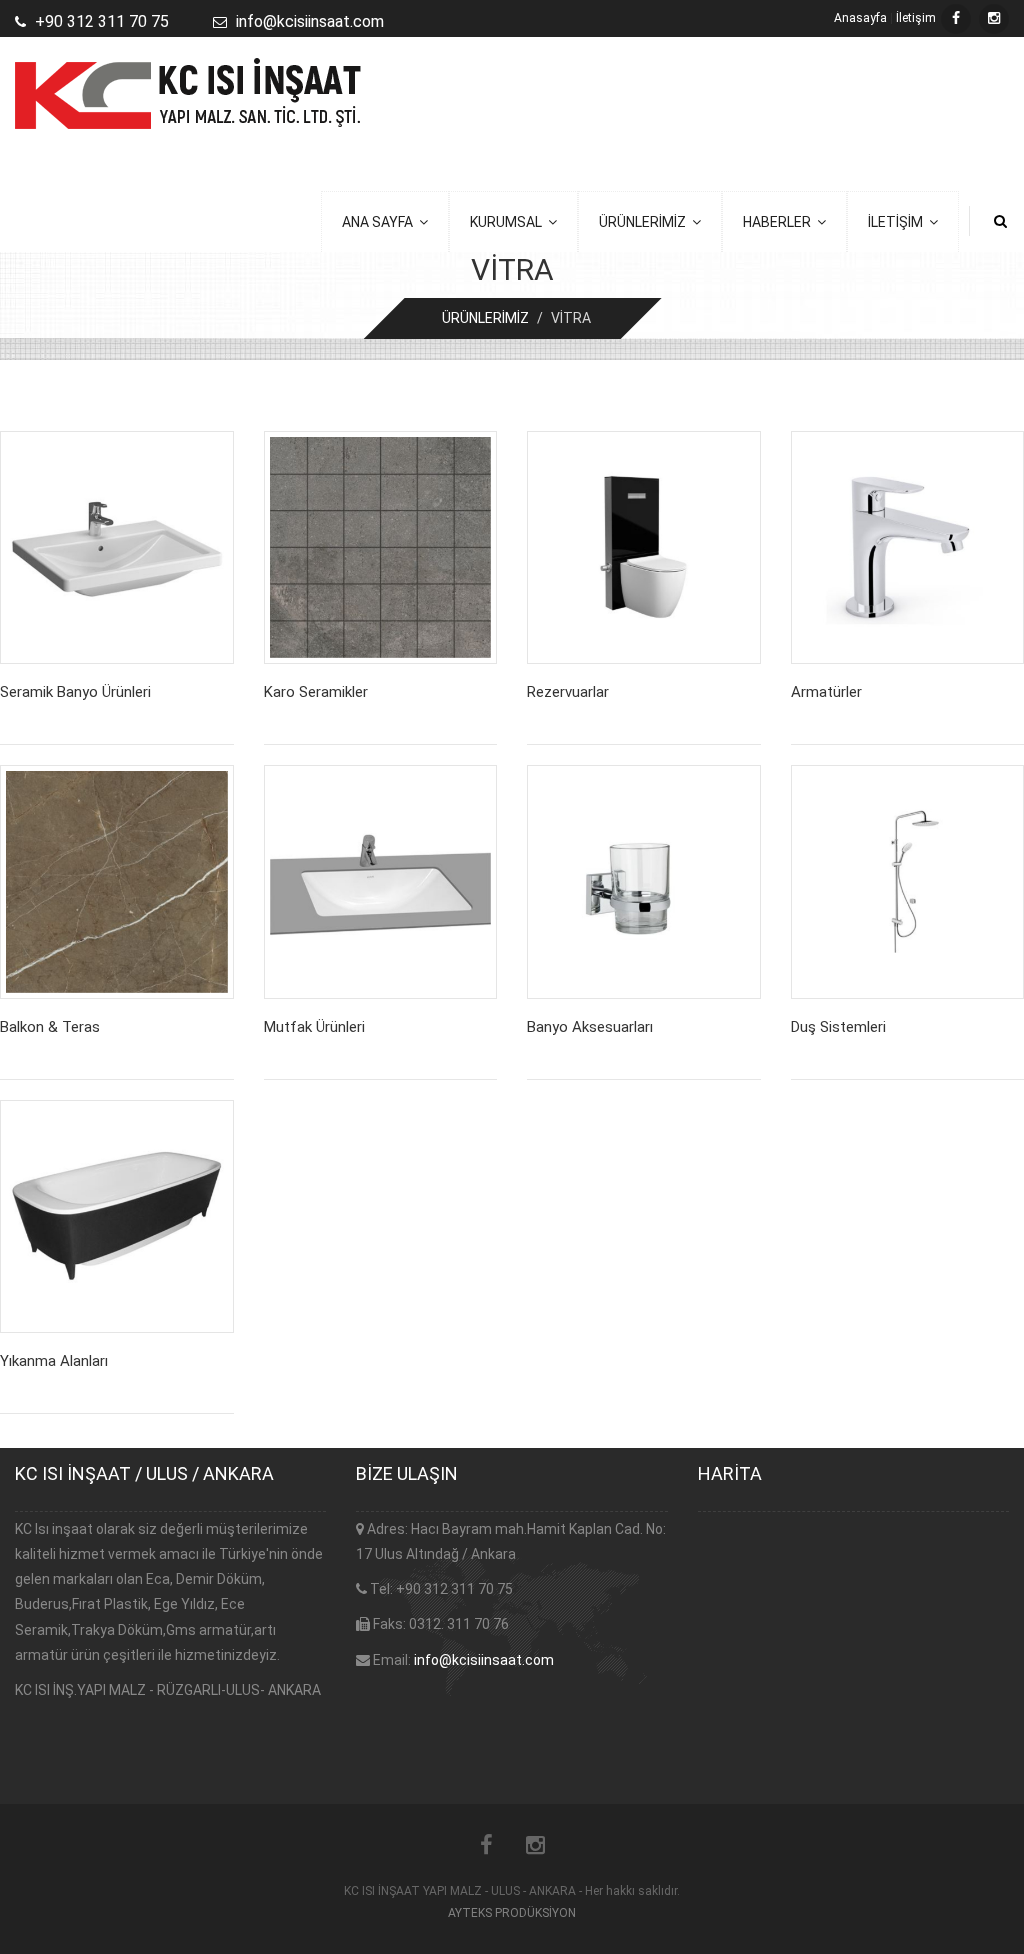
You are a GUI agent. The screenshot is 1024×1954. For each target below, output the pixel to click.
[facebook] (956, 19)
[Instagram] (994, 19)
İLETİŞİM (898, 222)
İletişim (916, 18)
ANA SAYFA (380, 222)
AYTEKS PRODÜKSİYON (512, 1913)
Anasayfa (860, 18)
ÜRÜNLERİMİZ (645, 222)
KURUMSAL (509, 222)
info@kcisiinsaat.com (484, 1660)
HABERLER (780, 222)
